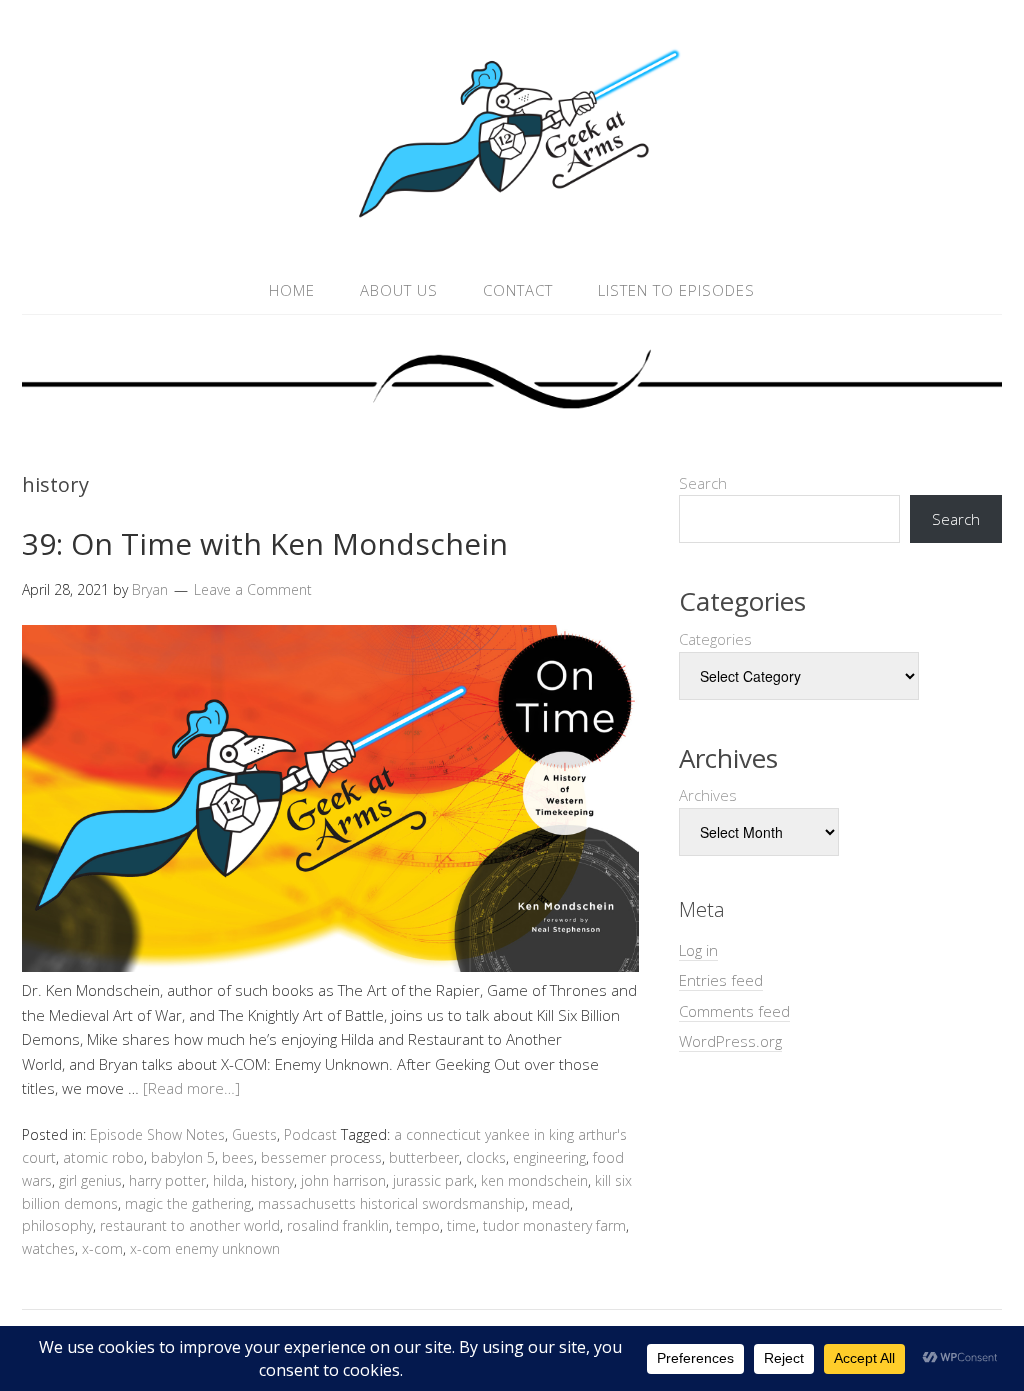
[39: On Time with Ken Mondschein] (330, 966)
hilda (228, 1180)
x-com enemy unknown (205, 1248)
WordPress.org (730, 1041)
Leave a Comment (253, 589)
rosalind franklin (338, 1225)
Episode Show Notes (157, 1134)
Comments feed (734, 1011)
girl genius (90, 1180)
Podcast (310, 1134)
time (461, 1225)
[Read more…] (191, 1088)
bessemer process (321, 1157)
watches (48, 1248)
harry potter (167, 1180)
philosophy (57, 1225)
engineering (549, 1157)
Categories (715, 639)
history (272, 1180)
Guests (254, 1134)
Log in (698, 950)
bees (238, 1157)
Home (292, 290)
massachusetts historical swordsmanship (391, 1203)
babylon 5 (183, 1157)
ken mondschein (534, 1180)
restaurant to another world (190, 1225)
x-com (102, 1248)
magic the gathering (188, 1203)
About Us (399, 290)
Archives (708, 795)
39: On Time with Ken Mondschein (265, 543)
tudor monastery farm (554, 1225)
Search (703, 483)
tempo (418, 1225)
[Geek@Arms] (512, 218)
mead (551, 1203)
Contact (518, 290)
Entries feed (721, 980)
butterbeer (424, 1157)
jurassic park (433, 1180)
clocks (486, 1157)
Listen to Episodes (676, 290)
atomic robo (103, 1157)
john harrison (343, 1180)
